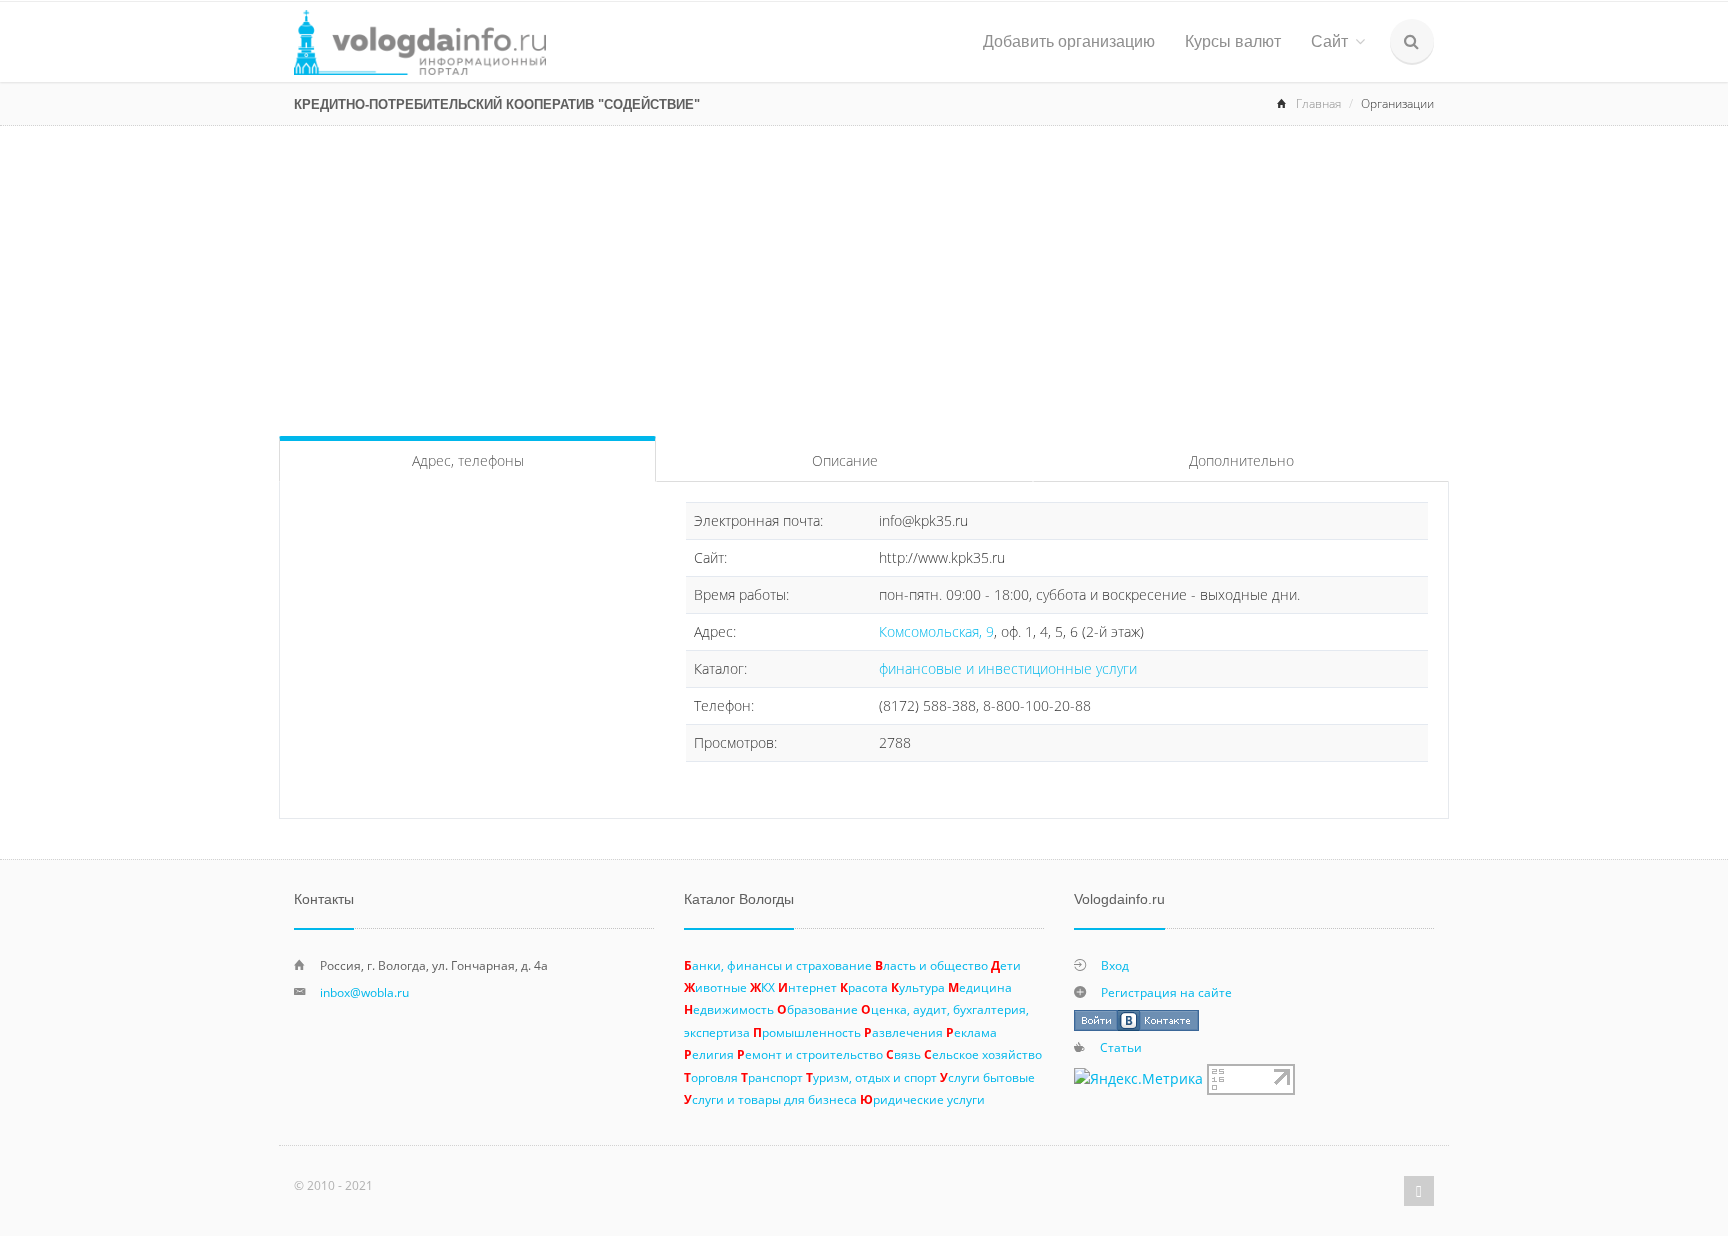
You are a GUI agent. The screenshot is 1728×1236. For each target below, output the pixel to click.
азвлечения (903, 1032)
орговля (711, 1077)
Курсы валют (1233, 41)
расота (864, 987)
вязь (903, 1054)
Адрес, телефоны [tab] (468, 460)
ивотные (715, 987)
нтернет (807, 987)
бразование (817, 1009)
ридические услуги (922, 1099)
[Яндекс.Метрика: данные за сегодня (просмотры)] (1138, 1079)
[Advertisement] (864, 276)
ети (1006, 965)
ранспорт (772, 1077)
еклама (971, 1032)
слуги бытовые (987, 1077)
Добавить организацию (1069, 41)
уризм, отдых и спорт (871, 1077)
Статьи (1121, 1047)
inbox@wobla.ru (364, 992)
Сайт (1329, 41)
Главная (1318, 103)
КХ (762, 987)
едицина (980, 987)
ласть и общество (931, 965)
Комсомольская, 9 (936, 631)
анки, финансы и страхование (778, 965)
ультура (918, 987)
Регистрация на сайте (1166, 992)
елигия (709, 1054)
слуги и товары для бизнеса (770, 1099)
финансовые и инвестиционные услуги (1008, 668)
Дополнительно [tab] (1241, 460)
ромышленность (807, 1032)
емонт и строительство (810, 1054)
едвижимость (729, 1009)
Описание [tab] (845, 460)
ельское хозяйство (983, 1054)
